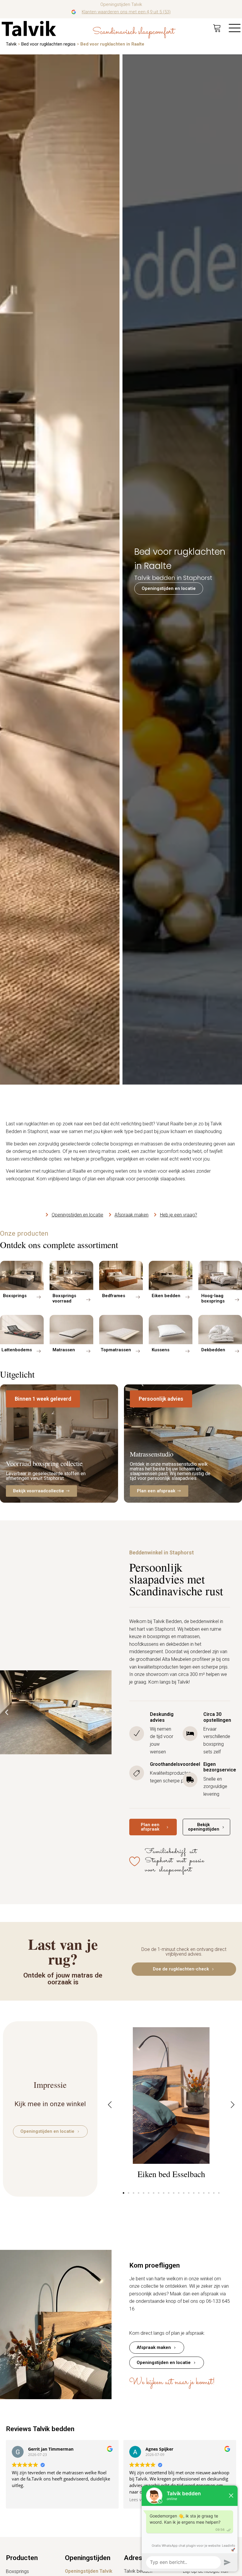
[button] (43, 1399)
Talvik (11, 44)
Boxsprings (17, 2571)
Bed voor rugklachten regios (48, 44)
